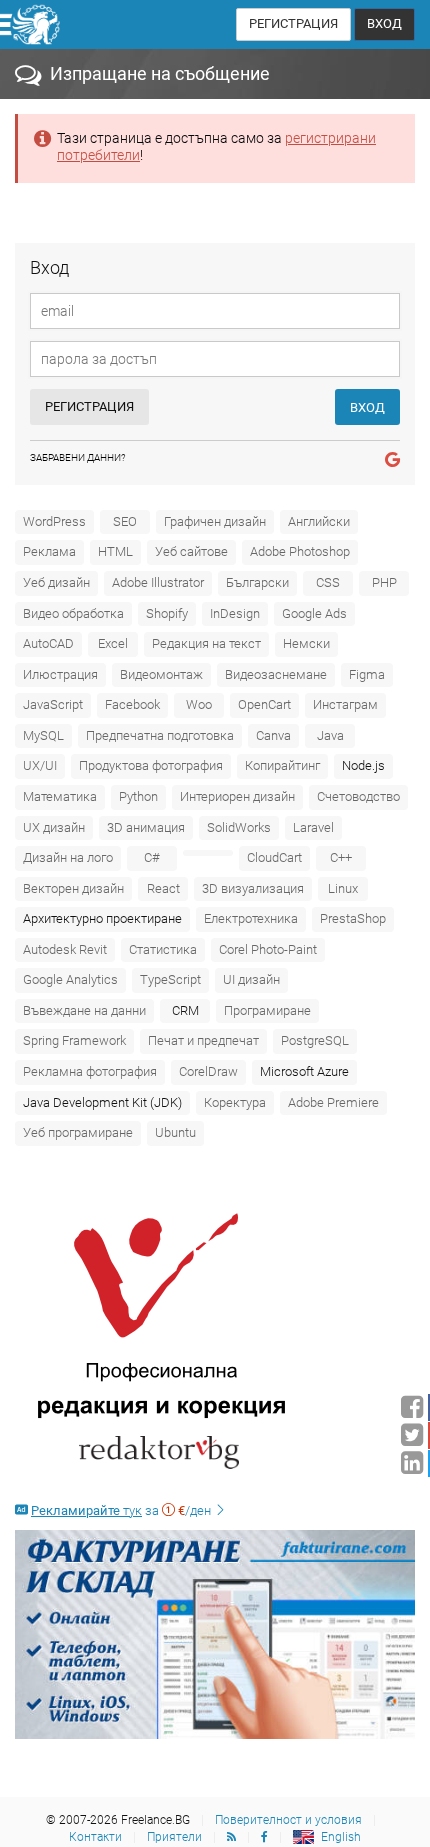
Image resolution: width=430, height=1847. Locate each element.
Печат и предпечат (203, 1040)
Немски (306, 643)
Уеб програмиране (78, 1132)
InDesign (235, 613)
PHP (384, 582)
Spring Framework (74, 1040)
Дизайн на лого (68, 857)
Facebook (132, 704)
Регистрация (293, 23)
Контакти (95, 1837)
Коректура (235, 1102)
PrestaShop (353, 918)
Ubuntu (175, 1132)
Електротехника (251, 918)
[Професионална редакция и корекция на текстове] (215, 1342)
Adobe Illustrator (158, 582)
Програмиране (267, 1010)
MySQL (43, 735)
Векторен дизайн (73, 888)
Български (257, 582)
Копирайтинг (282, 765)
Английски (319, 521)
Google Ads (314, 613)
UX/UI (40, 765)
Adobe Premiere (333, 1102)
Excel (113, 643)
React (163, 888)
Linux (343, 888)
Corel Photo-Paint (268, 949)
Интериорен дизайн (237, 796)
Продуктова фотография (151, 765)
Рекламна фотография (90, 1071)
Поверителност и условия (288, 1820)
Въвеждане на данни (84, 1010)
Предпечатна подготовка (160, 735)
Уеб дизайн (56, 582)
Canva (273, 735)
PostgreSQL (315, 1040)
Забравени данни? (78, 457)
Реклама (49, 551)
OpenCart (264, 704)
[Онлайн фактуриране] (215, 1634)
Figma (367, 674)
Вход (384, 23)
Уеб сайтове (191, 551)
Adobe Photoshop (300, 551)
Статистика (163, 949)
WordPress (54, 521)
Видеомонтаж (161, 674)
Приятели (174, 1837)
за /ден (122, 1510)
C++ (341, 857)
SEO (125, 521)
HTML (115, 551)
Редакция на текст (206, 643)
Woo (199, 704)
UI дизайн (251, 979)
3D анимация (146, 827)
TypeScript (170, 979)
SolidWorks (239, 827)
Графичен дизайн (215, 521)
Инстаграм (345, 704)
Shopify (167, 613)
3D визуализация (253, 888)
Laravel (313, 827)
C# (152, 857)
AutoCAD (48, 643)
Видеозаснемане (276, 674)
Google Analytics (70, 979)
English (341, 1837)
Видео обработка (73, 613)
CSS (328, 582)
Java (330, 735)
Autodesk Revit (65, 949)
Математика (60, 796)
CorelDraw (208, 1071)
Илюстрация (60, 674)
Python (138, 796)
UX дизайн (54, 827)
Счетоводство (358, 796)
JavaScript (53, 704)
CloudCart (274, 857)
